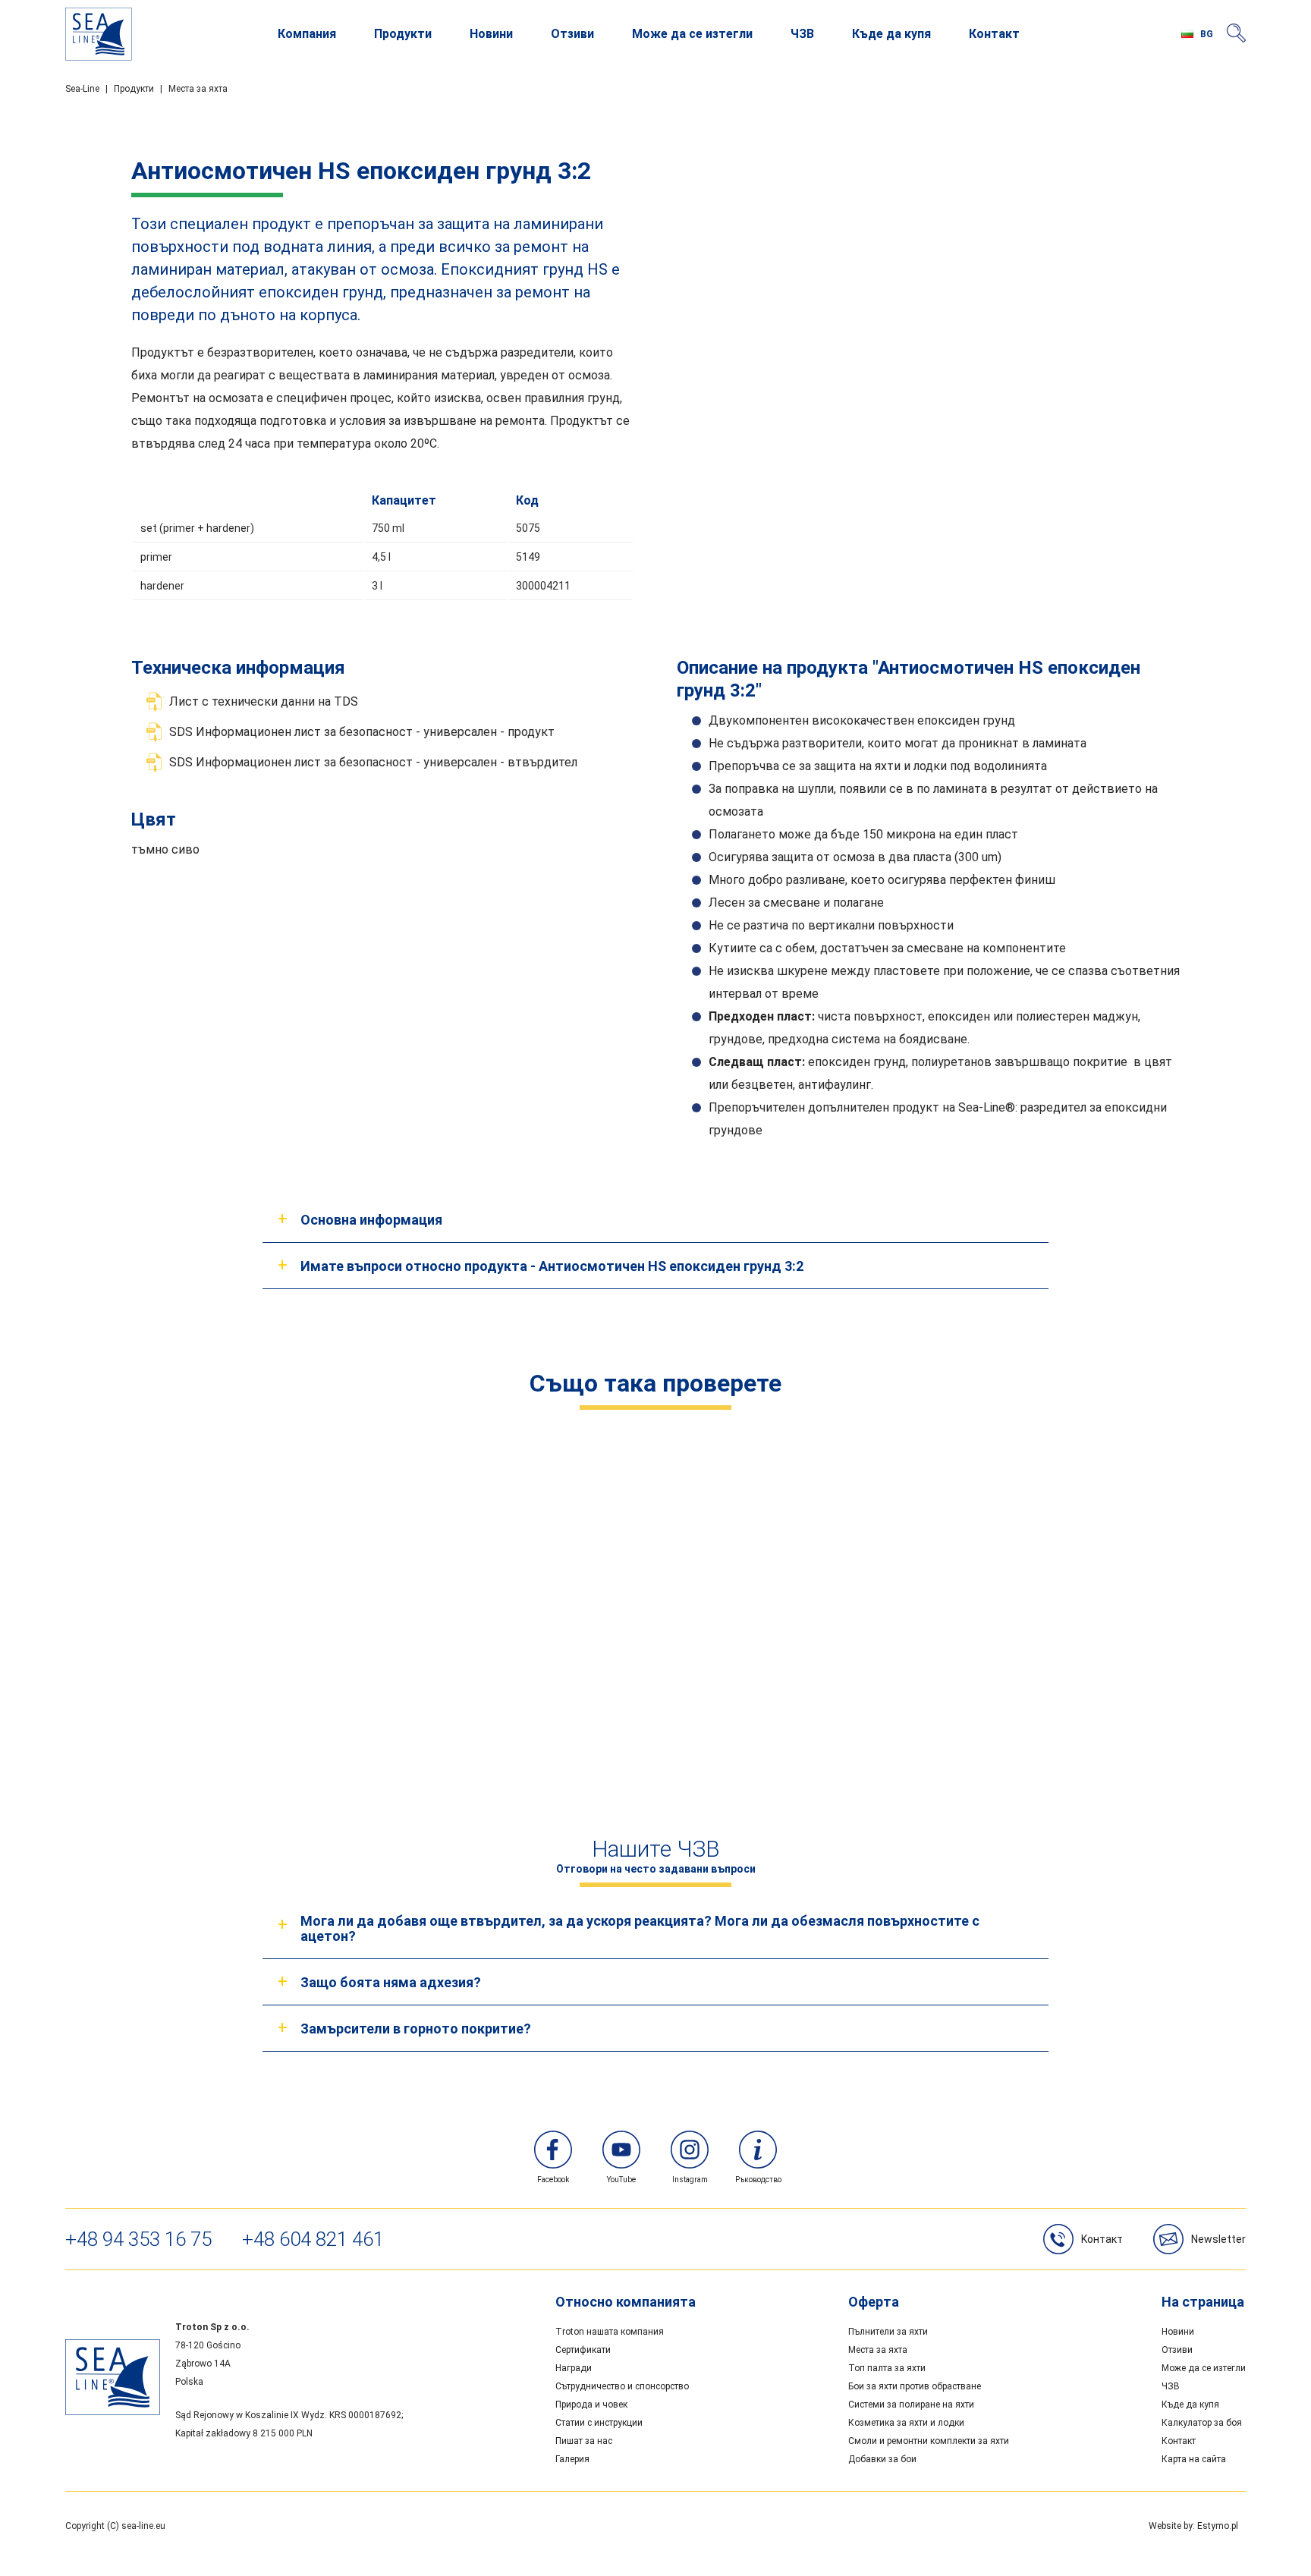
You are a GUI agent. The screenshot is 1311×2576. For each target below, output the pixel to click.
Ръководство (758, 2180)
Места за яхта (198, 89)
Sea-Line (82, 89)
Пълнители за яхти (888, 2332)
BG (1207, 34)
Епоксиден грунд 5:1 (655, 1683)
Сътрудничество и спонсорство (622, 2386)
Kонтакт (1102, 2239)
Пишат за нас (584, 2441)
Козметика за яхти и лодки (906, 2423)
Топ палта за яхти (887, 2368)
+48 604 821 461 (313, 2239)
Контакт (994, 34)
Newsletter (1218, 2239)
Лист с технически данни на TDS (264, 701)
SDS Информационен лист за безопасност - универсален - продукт (362, 732)
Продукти (403, 34)
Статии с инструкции (599, 2423)
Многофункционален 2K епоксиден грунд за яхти (371, 1683)
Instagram (690, 2180)
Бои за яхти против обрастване (915, 2386)
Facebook (553, 2180)
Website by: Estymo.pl (1193, 2526)
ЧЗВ (802, 34)
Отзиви (572, 34)
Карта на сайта (1194, 2459)
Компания (307, 34)
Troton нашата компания (610, 2332)
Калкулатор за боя (1202, 2423)
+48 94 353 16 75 (138, 2239)
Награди (574, 2368)
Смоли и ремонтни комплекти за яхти (929, 2441)
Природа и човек (591, 2405)
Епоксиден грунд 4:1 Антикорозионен (940, 1683)
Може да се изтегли (692, 34)
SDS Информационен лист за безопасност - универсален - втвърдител (373, 762)
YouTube (621, 2180)
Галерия (572, 2459)
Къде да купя (891, 34)
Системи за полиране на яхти (911, 2405)
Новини (491, 34)
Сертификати (583, 2350)
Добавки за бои (882, 2459)
